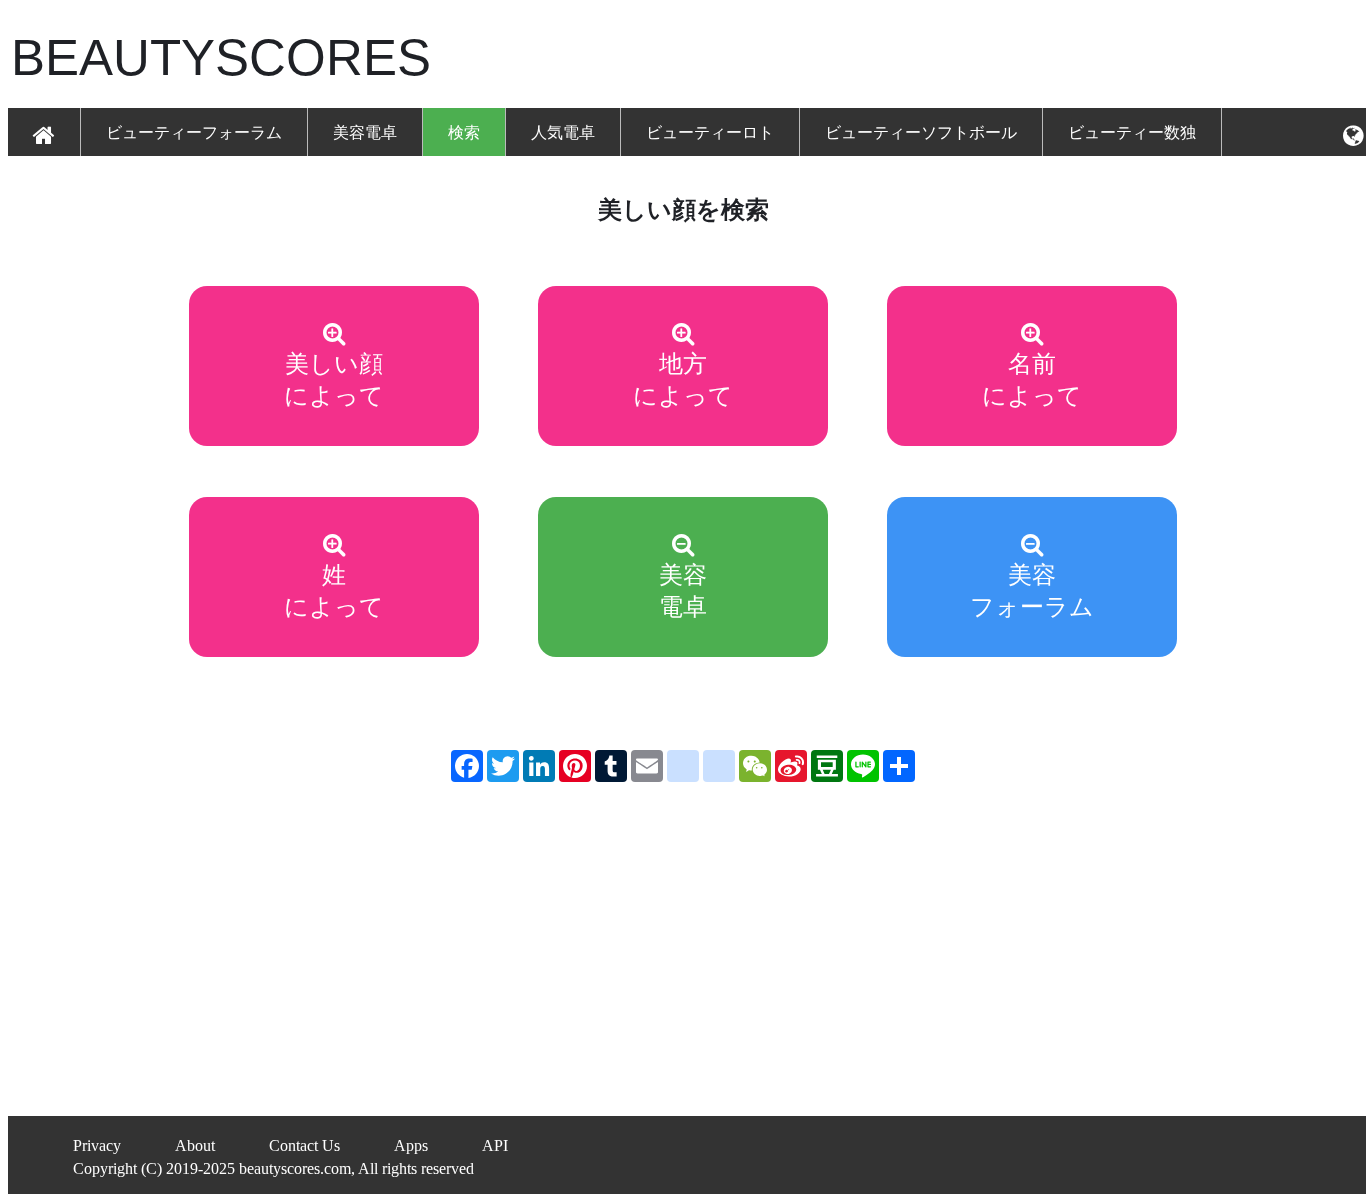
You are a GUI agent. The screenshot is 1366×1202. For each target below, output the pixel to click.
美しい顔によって (334, 379)
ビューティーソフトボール (921, 132)
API (495, 1145)
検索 (464, 132)
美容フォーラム (1032, 590)
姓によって (334, 590)
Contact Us (304, 1145)
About (195, 1145)
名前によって (1032, 379)
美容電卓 (365, 132)
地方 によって (683, 379)
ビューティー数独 (1132, 132)
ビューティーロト (710, 132)
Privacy (97, 1145)
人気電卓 (563, 132)
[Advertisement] (905, 56)
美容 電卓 (683, 590)
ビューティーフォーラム (194, 132)
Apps (411, 1145)
